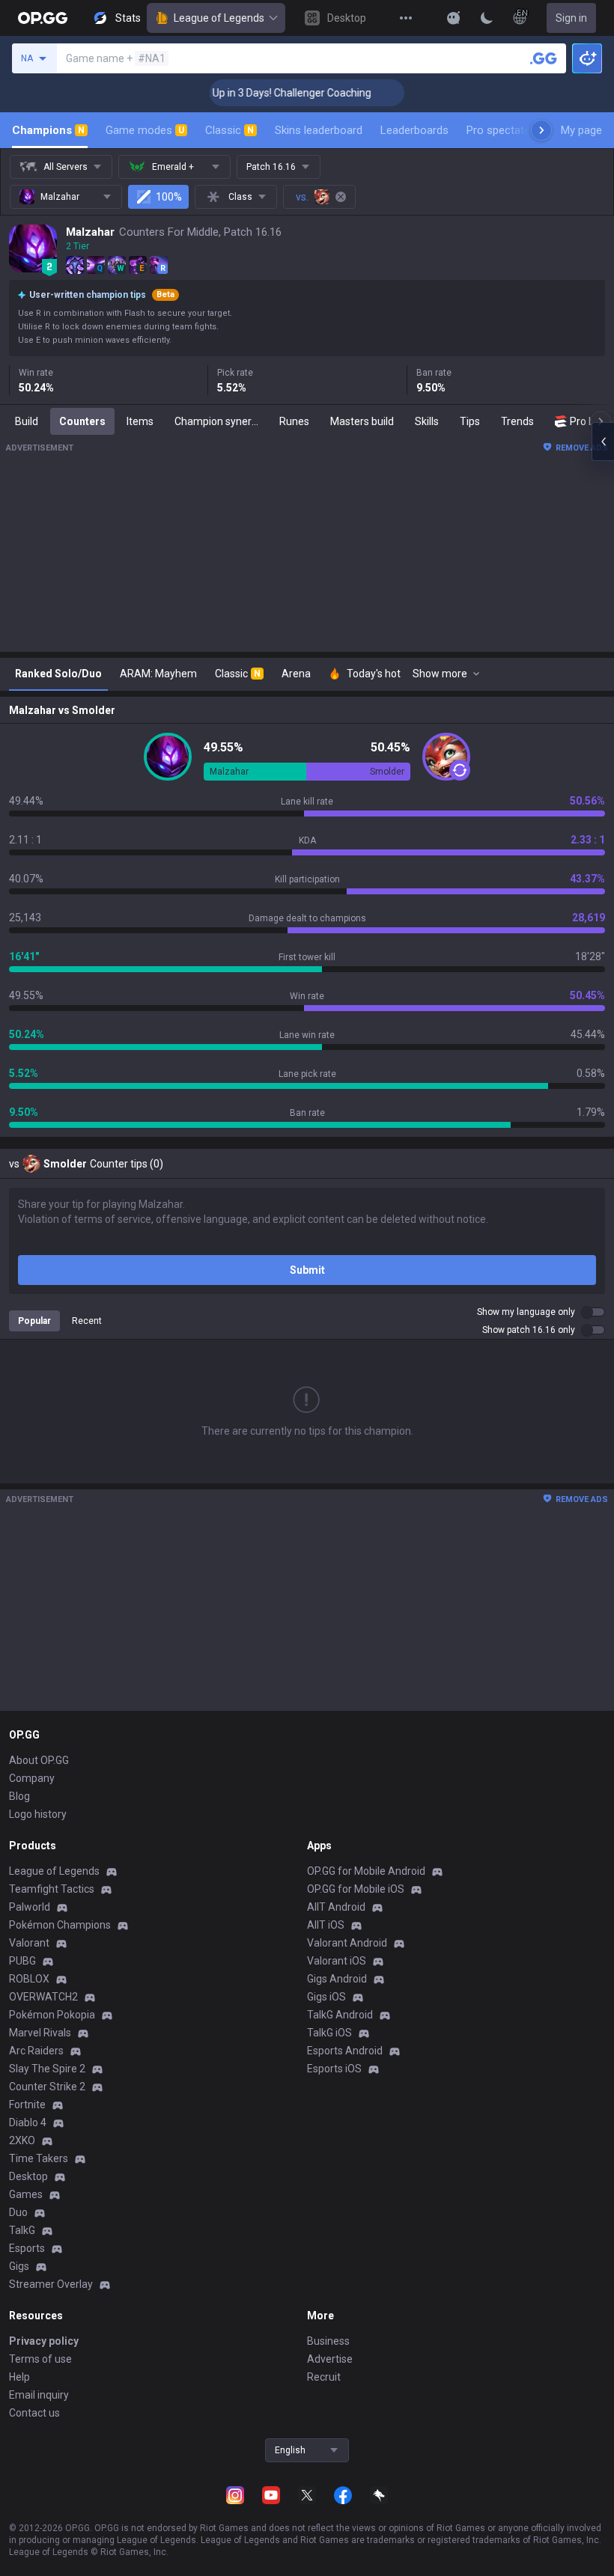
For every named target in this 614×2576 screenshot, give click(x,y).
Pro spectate (498, 130)
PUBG (22, 1961)
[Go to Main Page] (43, 18)
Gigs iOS (326, 1997)
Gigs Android (337, 1979)
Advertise (330, 2359)
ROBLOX (29, 1979)
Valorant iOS (337, 1961)
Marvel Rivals (40, 2033)
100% (169, 197)
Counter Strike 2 (47, 2087)
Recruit (324, 2377)
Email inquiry (39, 2395)
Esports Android (345, 2051)
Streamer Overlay (51, 2284)
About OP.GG (39, 1760)
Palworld (30, 1907)
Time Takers (39, 2158)
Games (26, 2194)
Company (32, 1778)
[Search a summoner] (544, 58)
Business (328, 2341)
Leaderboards (414, 130)
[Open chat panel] (603, 442)
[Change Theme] (487, 18)
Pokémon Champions (60, 1925)
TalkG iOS (329, 2033)
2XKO (22, 2140)
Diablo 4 (28, 2122)
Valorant (29, 1943)
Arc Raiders (36, 2051)
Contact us (34, 2413)
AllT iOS (326, 1925)
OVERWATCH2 (43, 1997)
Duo (18, 2212)
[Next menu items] (541, 130)
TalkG (22, 2230)
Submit (307, 1270)
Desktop (28, 2176)
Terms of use (40, 2359)
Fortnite (27, 2105)
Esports (27, 2248)
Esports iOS (334, 2069)
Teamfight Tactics (52, 1889)
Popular (34, 1321)
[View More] (406, 18)
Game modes (145, 130)
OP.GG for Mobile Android (366, 1871)
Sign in (571, 18)
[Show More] (454, 18)
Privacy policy (44, 2341)
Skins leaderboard (319, 130)
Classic (230, 130)
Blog (19, 1796)
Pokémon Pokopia (52, 2015)
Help (19, 2377)
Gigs (19, 2266)
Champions (48, 130)
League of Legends (219, 18)
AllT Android (336, 1907)
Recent (87, 1321)
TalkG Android (340, 2015)
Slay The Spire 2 (47, 2069)
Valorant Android (347, 1943)
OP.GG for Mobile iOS (356, 1889)
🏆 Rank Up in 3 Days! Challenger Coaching (253, 93)
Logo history (38, 1814)
